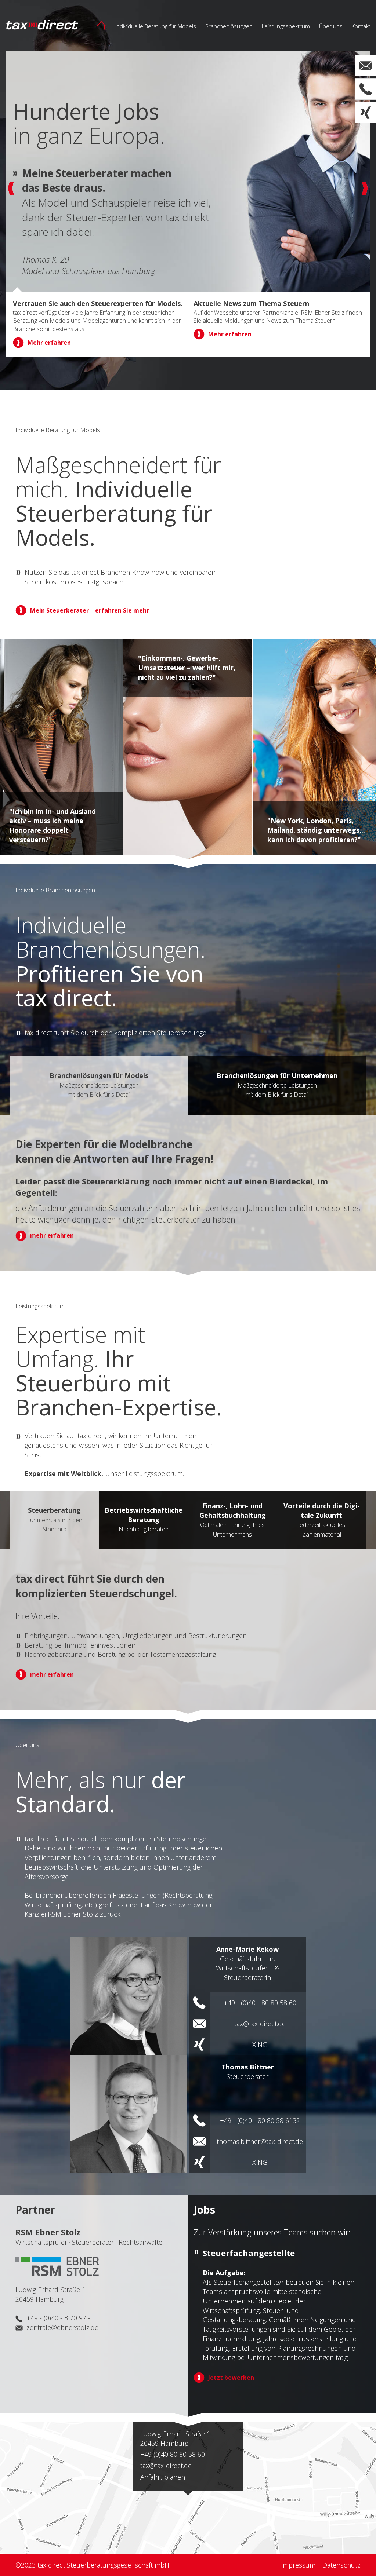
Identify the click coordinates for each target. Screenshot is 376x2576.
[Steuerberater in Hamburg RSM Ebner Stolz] (57, 2265)
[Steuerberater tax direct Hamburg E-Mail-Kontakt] (366, 66)
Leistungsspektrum (286, 26)
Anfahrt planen (163, 2477)
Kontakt (361, 26)
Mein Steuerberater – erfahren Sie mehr (90, 610)
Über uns (331, 26)
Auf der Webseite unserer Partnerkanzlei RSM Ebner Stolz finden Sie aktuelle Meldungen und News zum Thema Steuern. (278, 317)
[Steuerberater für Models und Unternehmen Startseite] (105, 24)
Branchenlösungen (229, 26)
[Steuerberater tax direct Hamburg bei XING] (366, 113)
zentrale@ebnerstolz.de (62, 2327)
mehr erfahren (52, 1235)
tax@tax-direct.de (166, 2466)
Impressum (298, 2565)
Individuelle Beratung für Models (156, 26)
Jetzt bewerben (231, 2378)
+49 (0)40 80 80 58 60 (173, 2454)
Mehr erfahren (49, 352)
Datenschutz (341, 2565)
